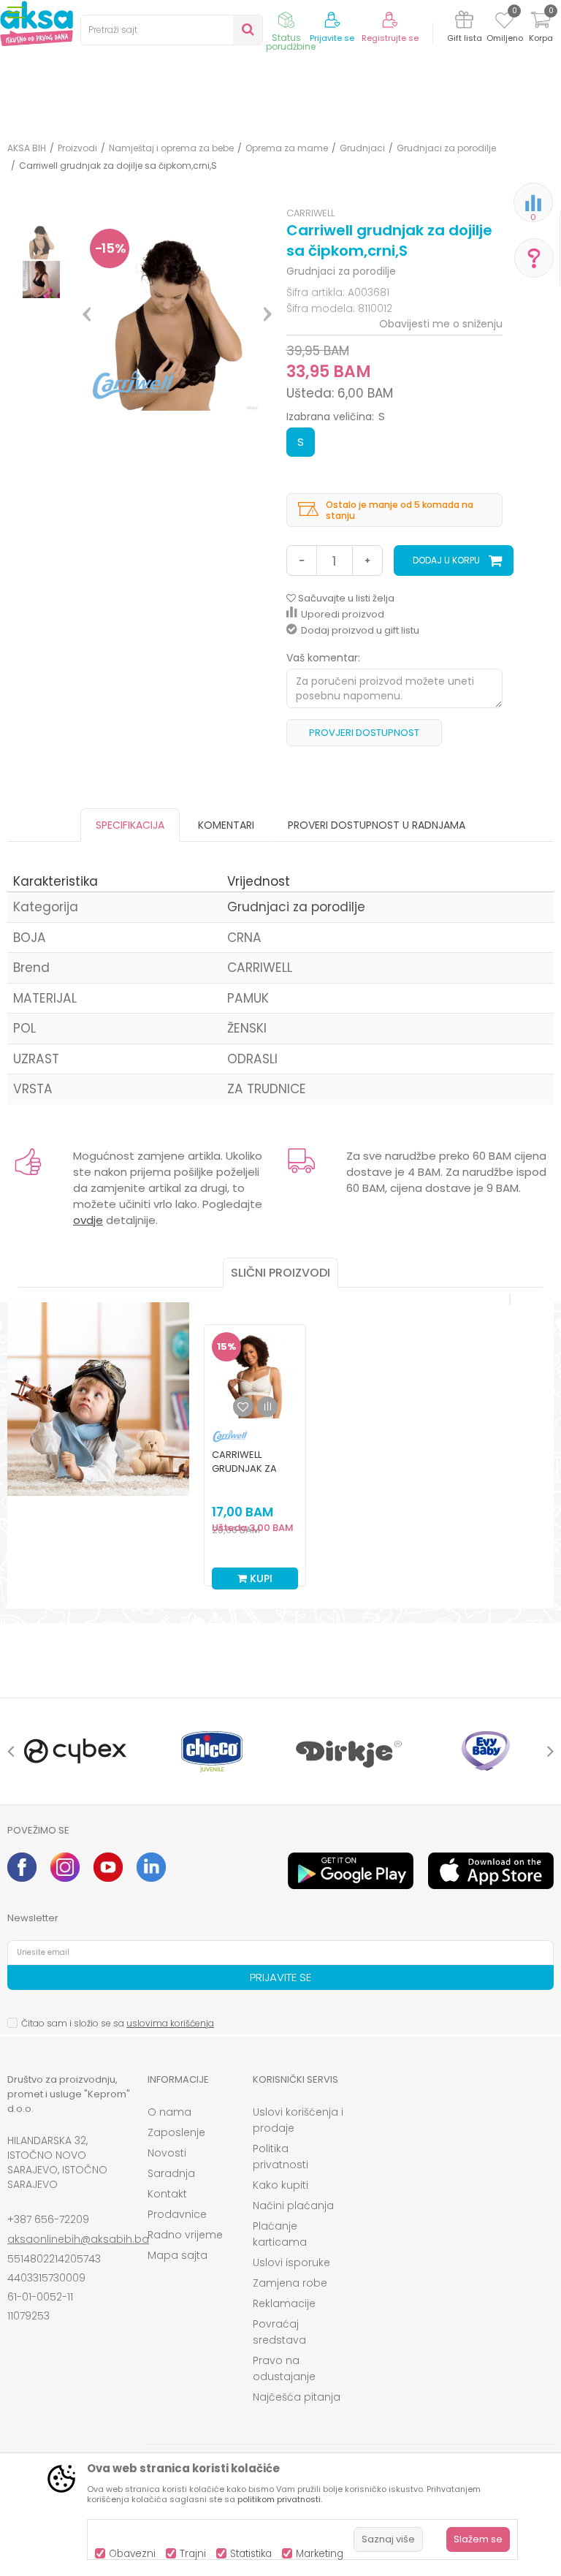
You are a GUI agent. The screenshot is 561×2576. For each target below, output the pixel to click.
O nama (169, 2112)
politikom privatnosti (279, 2499)
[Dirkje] (349, 1751)
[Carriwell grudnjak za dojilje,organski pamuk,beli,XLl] (255, 1375)
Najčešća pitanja (297, 2397)
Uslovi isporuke (291, 2262)
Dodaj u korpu (446, 560)
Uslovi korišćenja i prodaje (298, 2120)
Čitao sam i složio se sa (118, 2023)
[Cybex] (76, 1751)
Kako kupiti (280, 2185)
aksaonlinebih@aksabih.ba (78, 2239)
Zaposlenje (176, 2132)
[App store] (491, 1871)
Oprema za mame (287, 148)
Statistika (251, 2554)
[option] (41, 241)
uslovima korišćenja (170, 2023)
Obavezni (132, 2554)
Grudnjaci (362, 148)
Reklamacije (284, 2303)
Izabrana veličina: (336, 417)
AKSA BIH (27, 148)
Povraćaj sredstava (279, 2332)
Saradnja (171, 2173)
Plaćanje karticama (280, 2234)
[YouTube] (108, 1867)
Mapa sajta (178, 2255)
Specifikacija (130, 825)
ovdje (88, 1220)
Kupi (260, 1578)
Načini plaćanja (293, 2205)
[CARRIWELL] (230, 1436)
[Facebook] (22, 1867)
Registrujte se (390, 38)
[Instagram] (65, 1867)
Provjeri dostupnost (364, 733)
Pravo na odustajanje (284, 2368)
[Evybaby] (485, 1751)
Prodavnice (177, 2214)
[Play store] (351, 1871)
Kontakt (167, 2194)
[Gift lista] (464, 22)
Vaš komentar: (323, 658)
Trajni (193, 2554)
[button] (172, 30)
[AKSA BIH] (37, 23)
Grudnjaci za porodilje (446, 148)
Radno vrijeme (185, 2235)
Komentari (226, 825)
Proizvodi (77, 148)
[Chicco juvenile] (212, 1751)
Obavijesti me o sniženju (441, 324)
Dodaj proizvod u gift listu (360, 630)
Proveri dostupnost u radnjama (377, 825)
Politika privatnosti (280, 2157)
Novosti (167, 2153)
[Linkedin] (151, 1867)
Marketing (320, 2554)
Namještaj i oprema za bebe (171, 148)
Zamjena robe (290, 2283)
